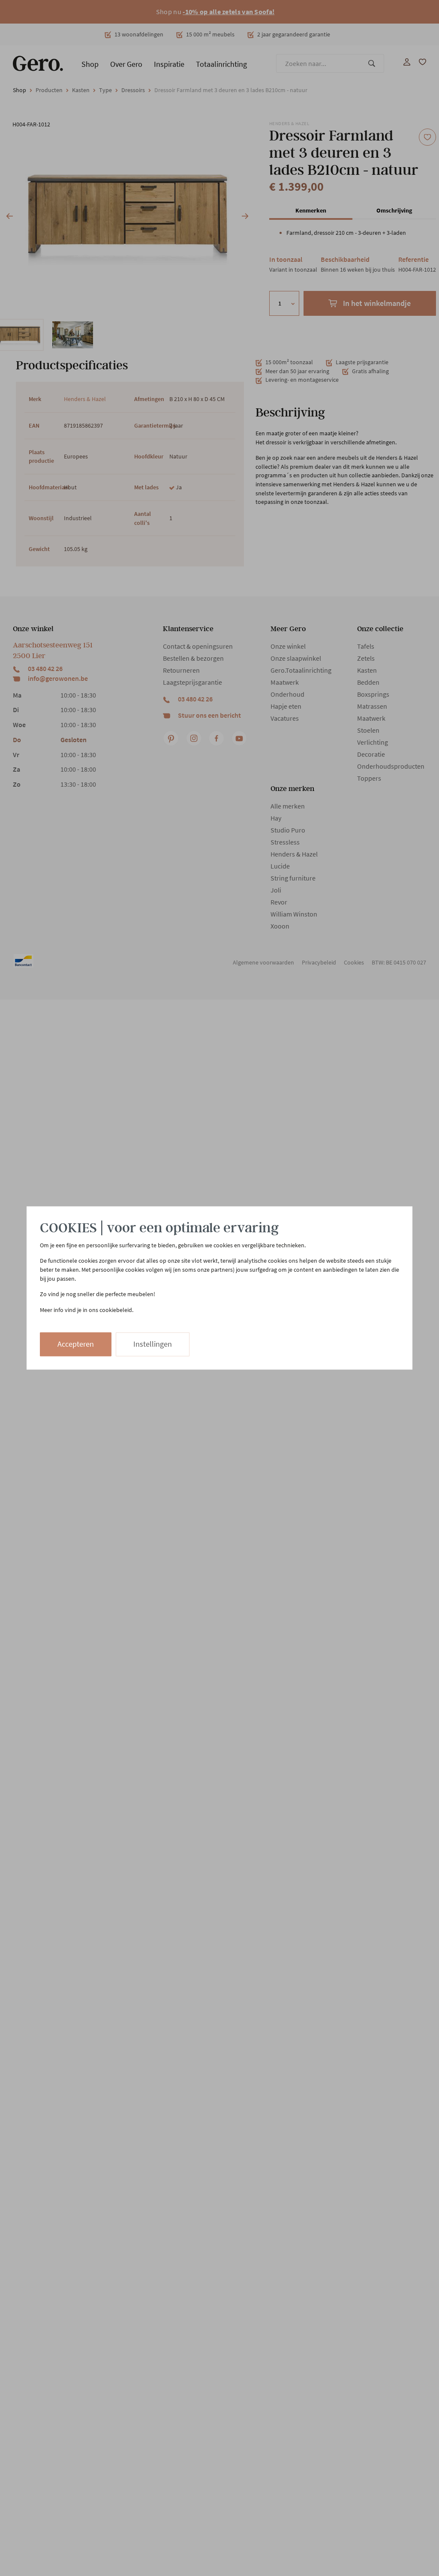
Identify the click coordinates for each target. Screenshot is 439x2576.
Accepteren (76, 1344)
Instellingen (153, 1344)
